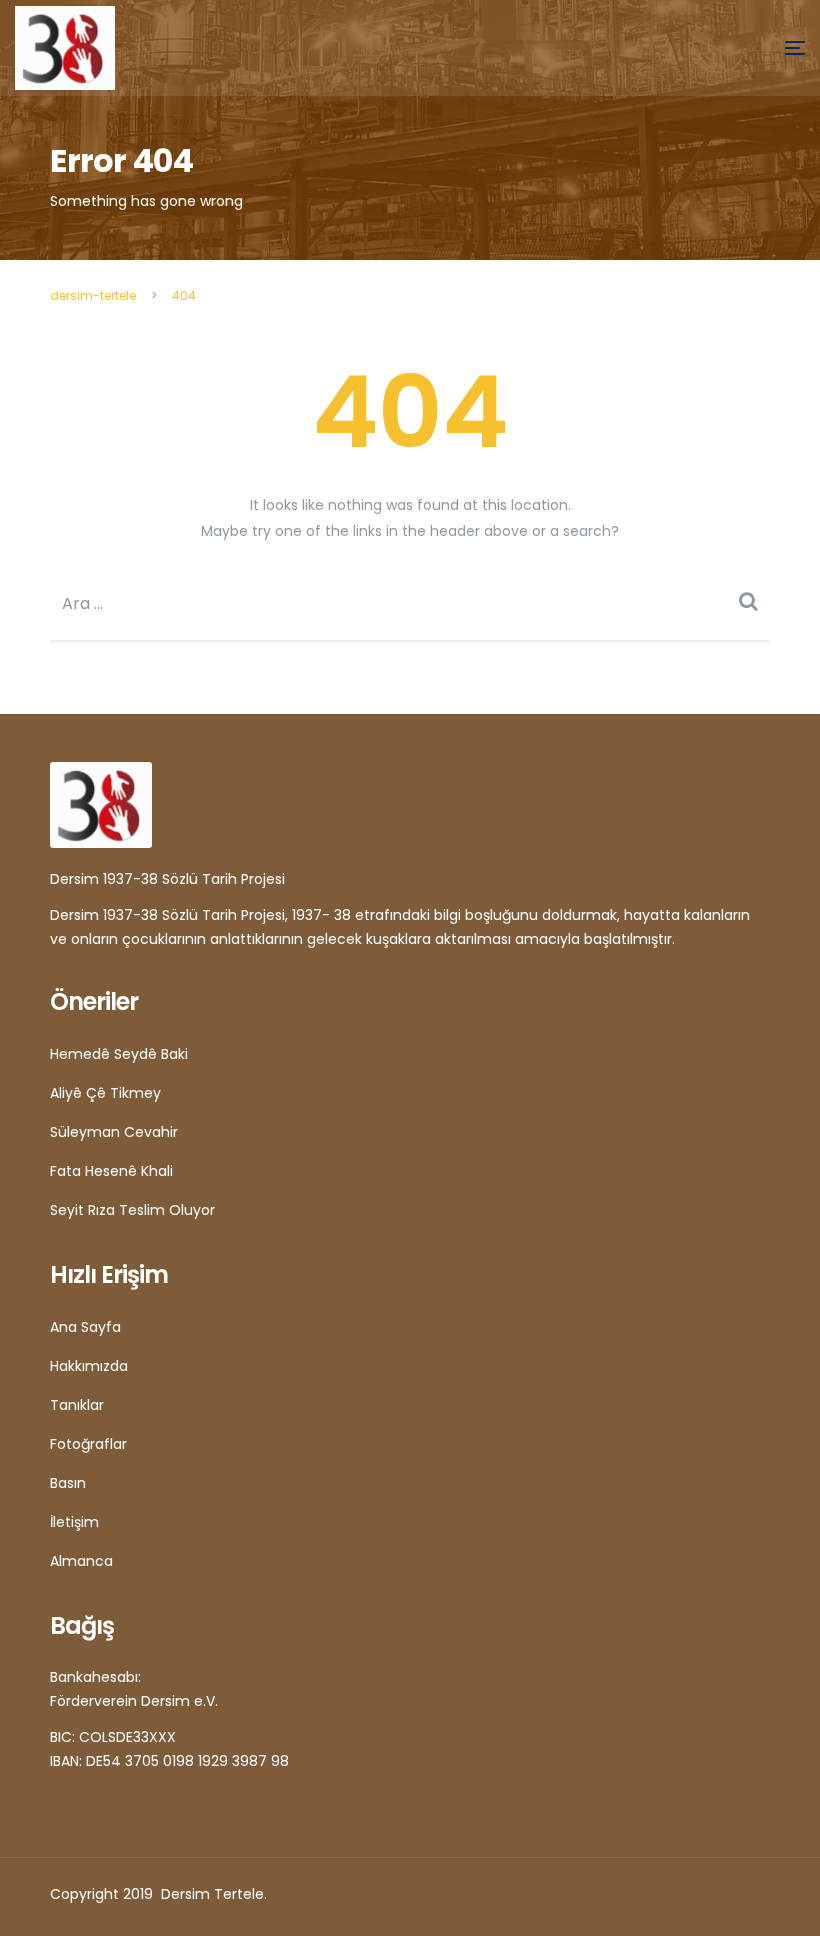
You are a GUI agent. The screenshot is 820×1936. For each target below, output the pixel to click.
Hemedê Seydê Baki (119, 1054)
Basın (68, 1483)
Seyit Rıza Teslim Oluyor (132, 1210)
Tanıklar (77, 1405)
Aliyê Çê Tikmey (105, 1093)
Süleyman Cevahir (114, 1132)
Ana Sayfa (85, 1327)
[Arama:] (410, 603)
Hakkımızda (89, 1366)
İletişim (74, 1522)
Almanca (81, 1561)
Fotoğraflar (88, 1444)
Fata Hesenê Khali (111, 1171)
